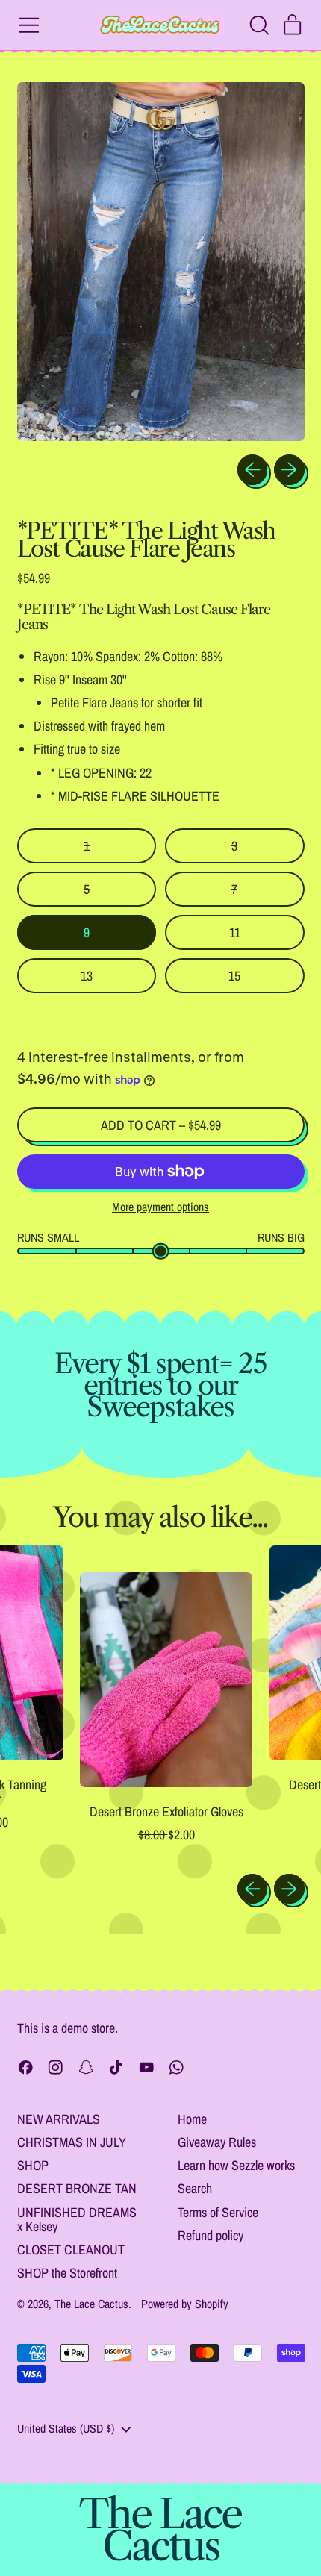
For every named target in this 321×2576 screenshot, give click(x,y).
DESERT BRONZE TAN (77, 2188)
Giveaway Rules (217, 2142)
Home (192, 2119)
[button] (259, 25)
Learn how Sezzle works (236, 2165)
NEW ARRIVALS (59, 2119)
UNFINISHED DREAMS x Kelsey (77, 2220)
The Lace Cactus (91, 2304)
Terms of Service (218, 2212)
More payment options (160, 1207)
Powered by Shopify (185, 2304)
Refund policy (211, 2235)
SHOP (33, 2165)
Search (195, 2188)
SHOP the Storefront (67, 2273)
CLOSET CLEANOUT (71, 2250)
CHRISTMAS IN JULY (72, 2142)
